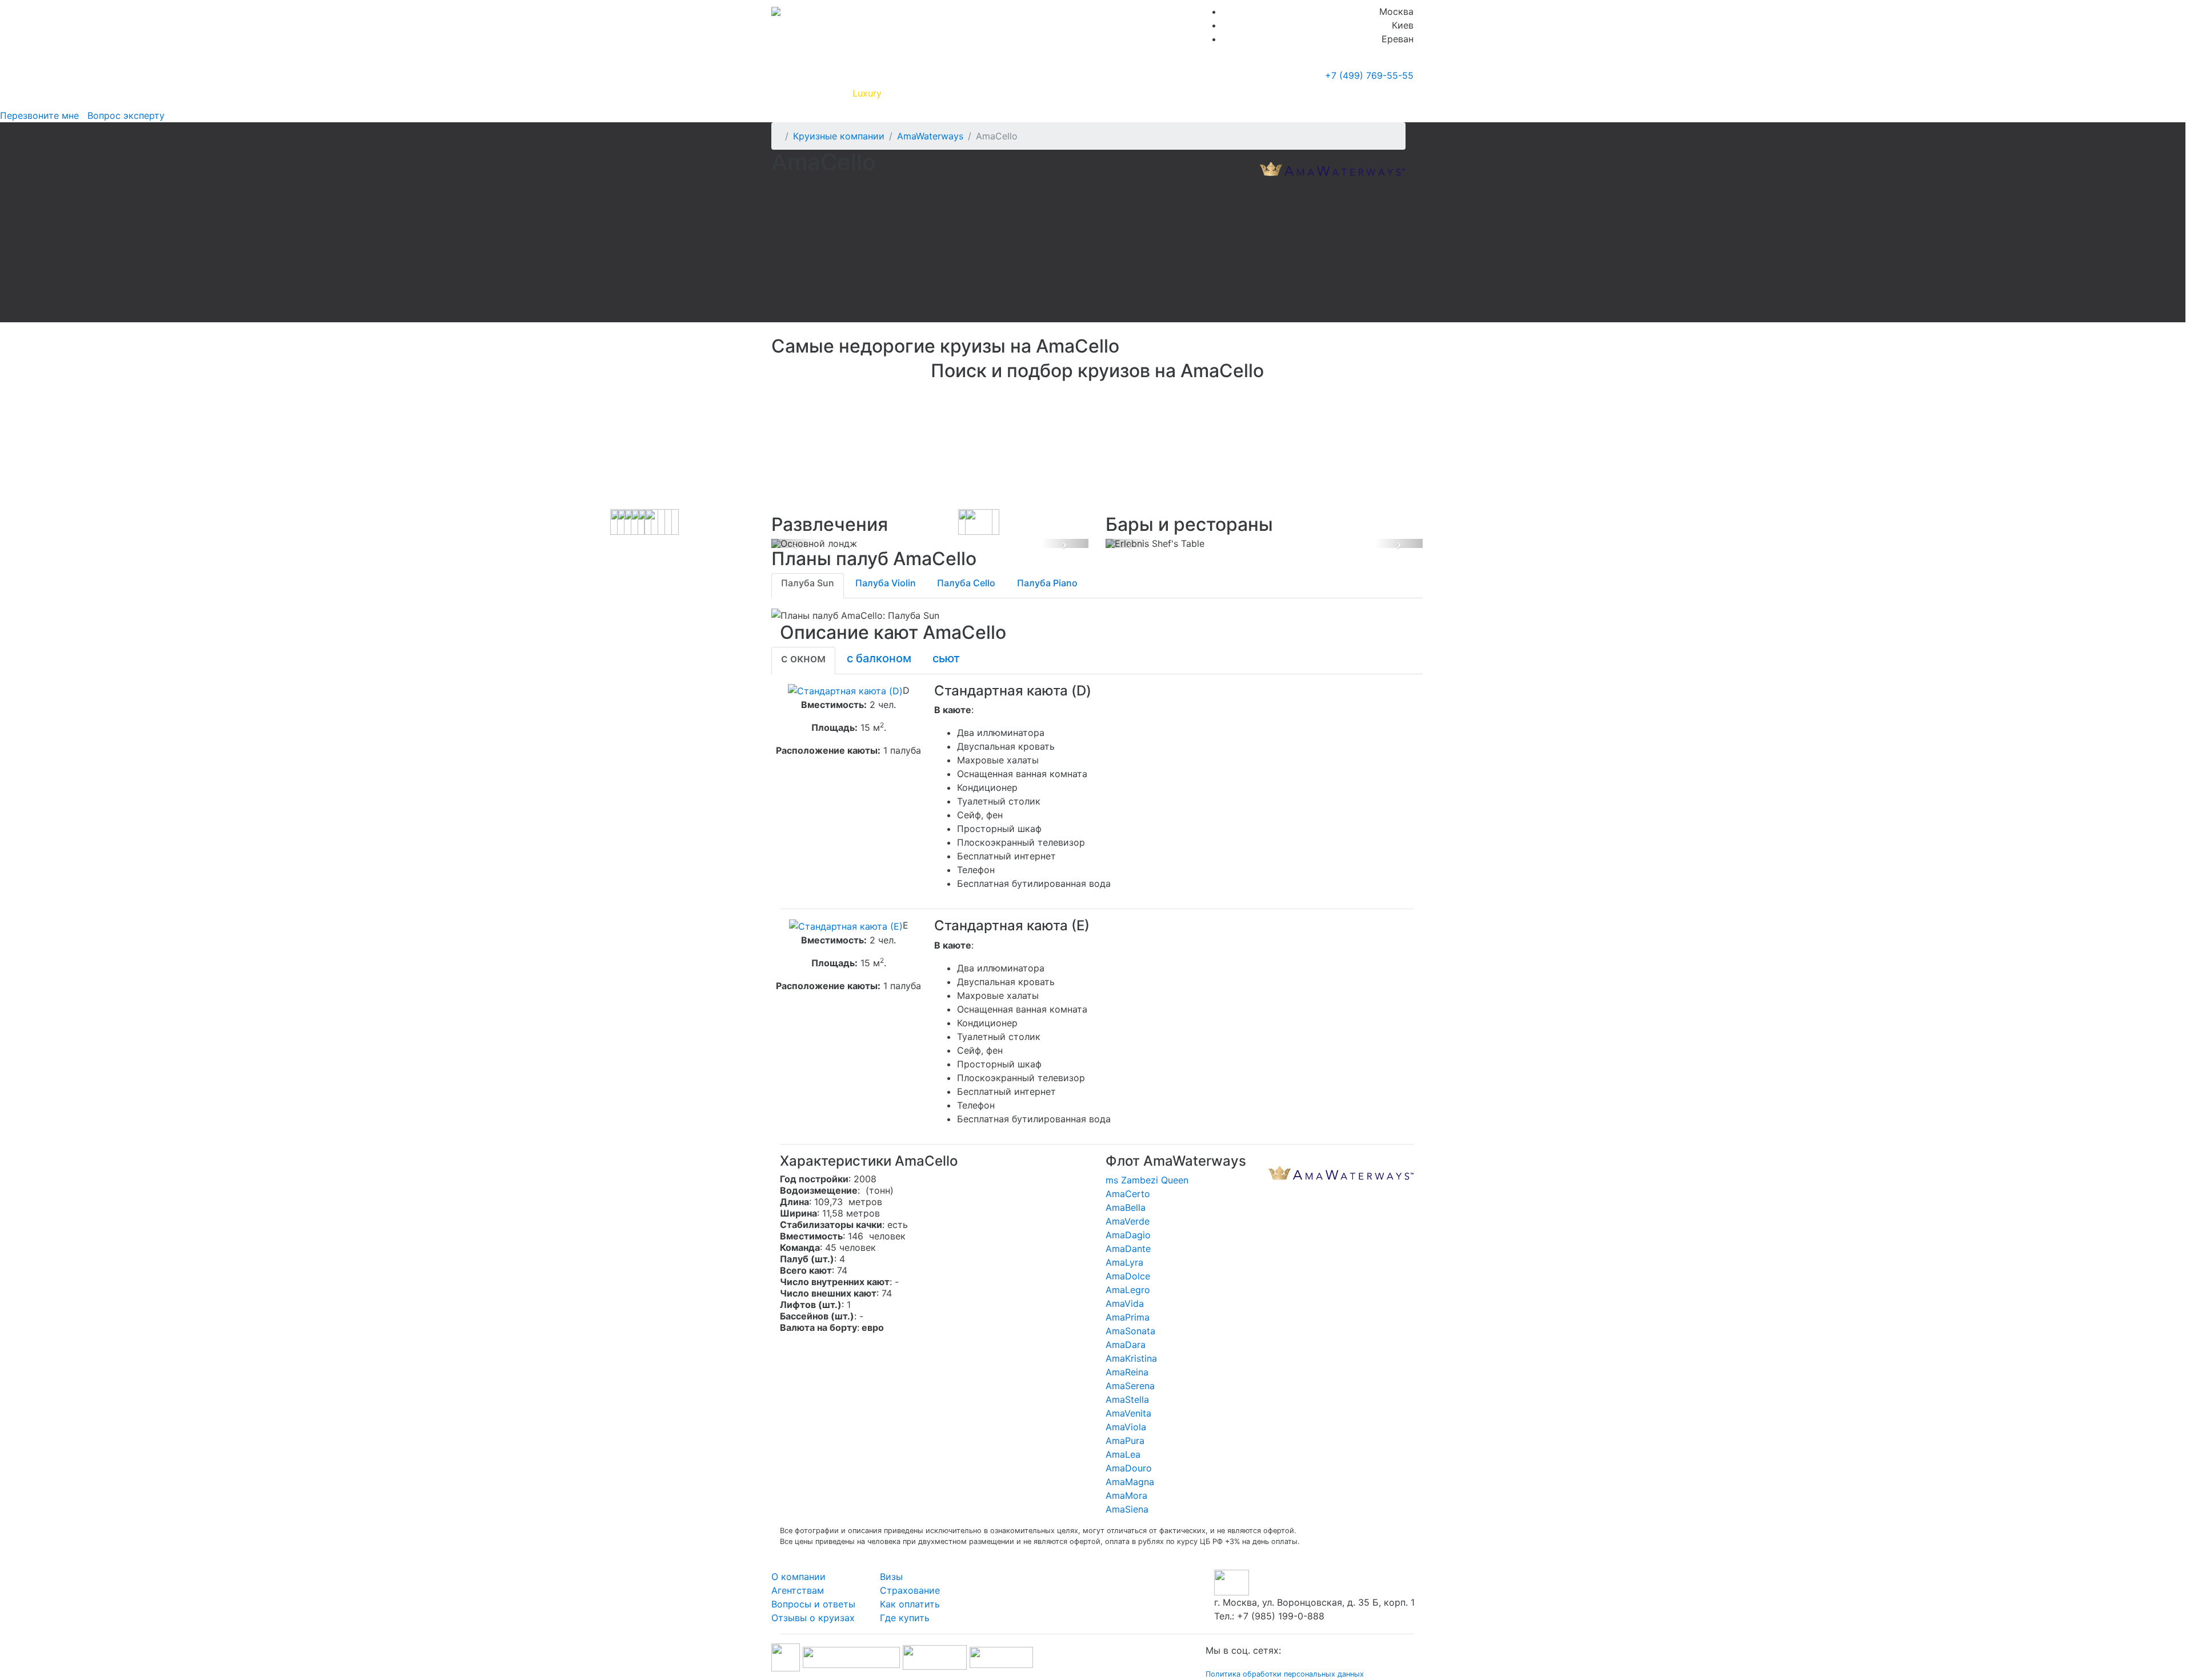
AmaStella (1127, 1399)
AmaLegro (1128, 1290)
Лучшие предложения (1167, 93)
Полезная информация (942, 93)
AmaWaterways (930, 136)
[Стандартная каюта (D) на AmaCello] (845, 690)
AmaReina (1127, 1372)
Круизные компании (1056, 93)
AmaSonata (1130, 1331)
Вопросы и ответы (813, 1604)
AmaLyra (1124, 1262)
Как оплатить (910, 1604)
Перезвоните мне (39, 115)
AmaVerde (1128, 1221)
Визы (891, 1577)
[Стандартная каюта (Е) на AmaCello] (846, 925)
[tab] (808, 586)
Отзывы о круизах (813, 1618)
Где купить (1250, 93)
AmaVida (1125, 1303)
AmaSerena (1130, 1386)
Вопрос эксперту (123, 115)
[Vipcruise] (776, 11)
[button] (795, 543)
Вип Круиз (813, 93)
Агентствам (798, 1590)
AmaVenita (1128, 1413)
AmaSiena (1127, 1509)
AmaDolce (1128, 1276)
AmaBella (1126, 1207)
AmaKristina (1131, 1358)
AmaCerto (1128, 1194)
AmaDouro (1129, 1468)
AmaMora (1126, 1495)
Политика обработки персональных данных (1285, 1674)
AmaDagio (1128, 1235)
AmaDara (1126, 1345)
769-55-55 (1369, 75)
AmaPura (1125, 1441)
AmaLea (1123, 1454)
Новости (1312, 93)
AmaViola (1126, 1427)
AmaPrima (1128, 1317)
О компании (798, 1577)
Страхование (910, 1590)
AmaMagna (1130, 1482)
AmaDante (1128, 1249)
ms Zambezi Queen (1147, 1180)
